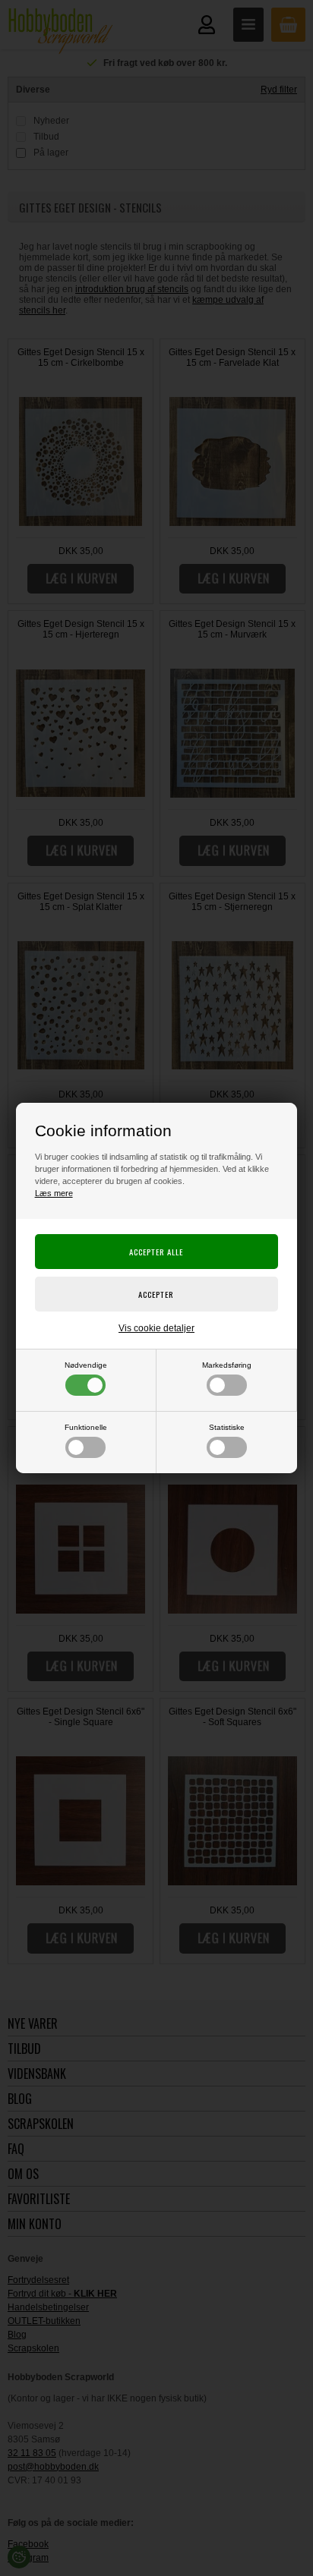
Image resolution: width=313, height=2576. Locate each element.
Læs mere (54, 1193)
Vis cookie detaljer (156, 1328)
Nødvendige (86, 1365)
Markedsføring (227, 1365)
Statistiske (227, 1427)
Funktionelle (86, 1427)
